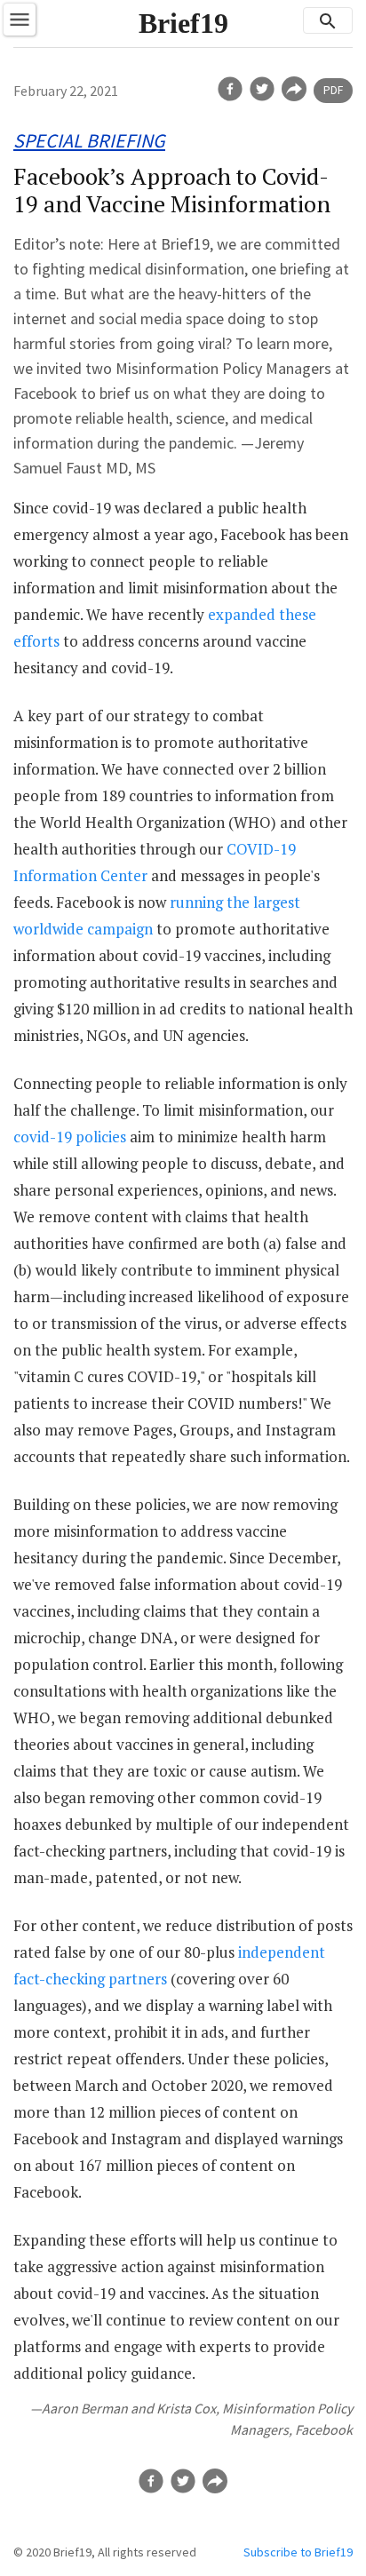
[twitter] (262, 89)
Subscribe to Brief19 (298, 2552)
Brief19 (183, 23)
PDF (333, 90)
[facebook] (230, 89)
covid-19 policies (70, 1137)
